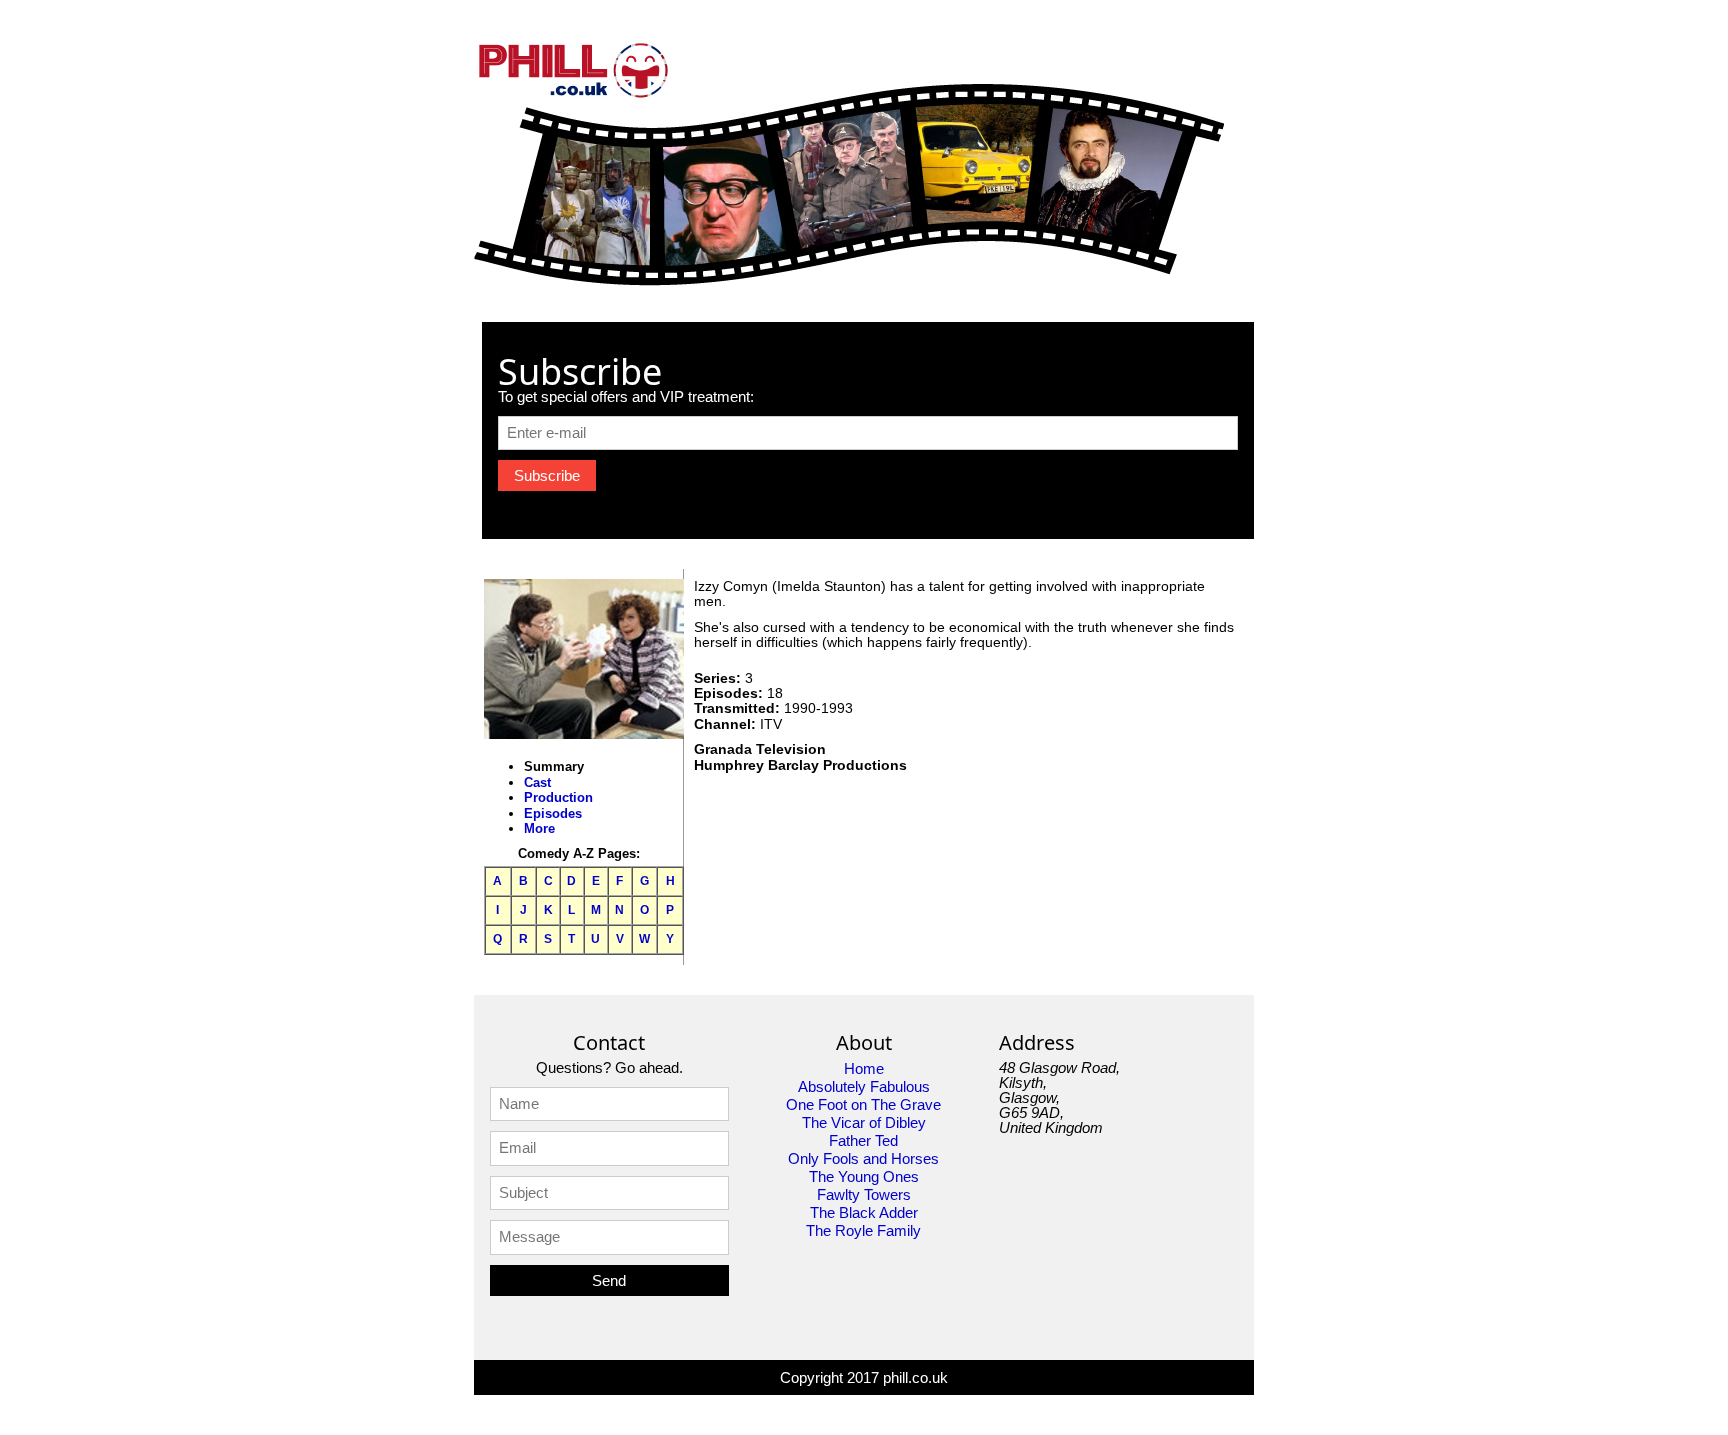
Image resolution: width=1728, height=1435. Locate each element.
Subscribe (547, 475)
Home (864, 1068)
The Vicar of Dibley (864, 1122)
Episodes (553, 813)
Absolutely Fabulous (864, 1086)
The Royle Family (863, 1230)
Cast (537, 782)
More (539, 828)
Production (558, 797)
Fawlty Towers (864, 1194)
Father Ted (863, 1140)
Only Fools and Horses (863, 1158)
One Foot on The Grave (863, 1104)
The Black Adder (864, 1212)
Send (609, 1280)
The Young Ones (864, 1176)
